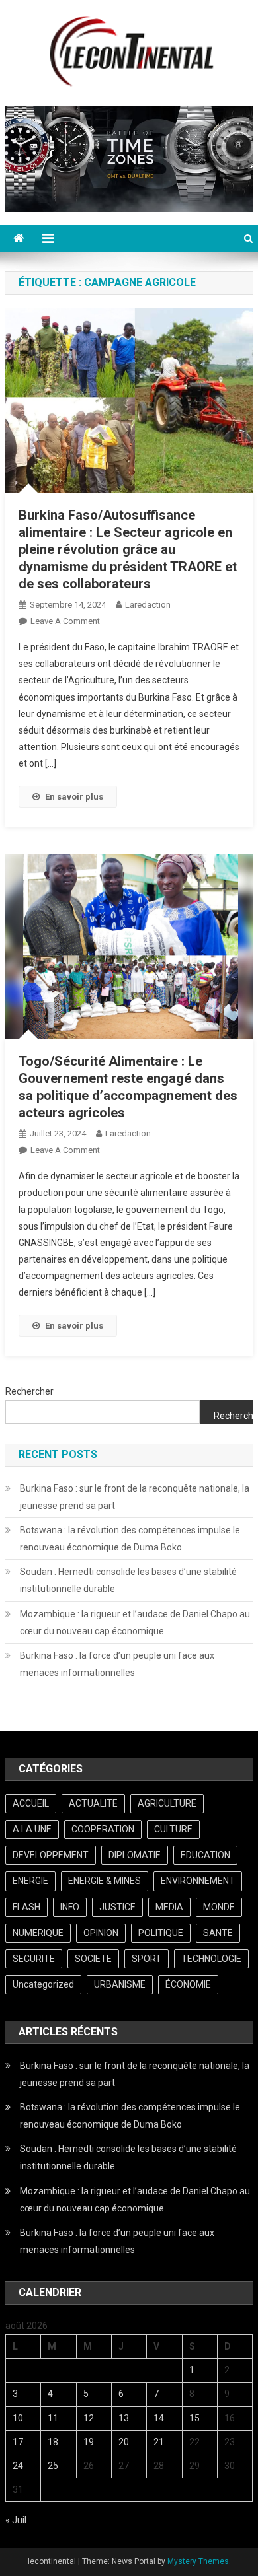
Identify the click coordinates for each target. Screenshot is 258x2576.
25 (53, 2466)
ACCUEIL (31, 1803)
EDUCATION (205, 1855)
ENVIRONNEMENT (198, 1881)
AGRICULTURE (167, 1803)
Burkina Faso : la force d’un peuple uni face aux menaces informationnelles (117, 1664)
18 (53, 2442)
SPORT (147, 1959)
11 (53, 2418)
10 (18, 2418)
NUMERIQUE (38, 1933)
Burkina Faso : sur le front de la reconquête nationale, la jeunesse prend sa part (135, 1497)
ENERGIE (30, 1881)
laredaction (148, 605)
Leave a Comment (65, 621)
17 (18, 2442)
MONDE (219, 1907)
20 (124, 2442)
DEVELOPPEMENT (51, 1855)
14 (159, 2418)
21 (159, 2442)
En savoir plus (74, 797)
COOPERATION (103, 1829)
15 (194, 2418)
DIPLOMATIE (135, 1855)
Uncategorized (43, 1984)
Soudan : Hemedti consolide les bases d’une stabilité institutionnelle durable (128, 1580)
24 (18, 2466)
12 (89, 2418)
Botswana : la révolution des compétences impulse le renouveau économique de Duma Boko (130, 1539)
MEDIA (169, 1907)
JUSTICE (117, 1907)
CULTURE (173, 1829)
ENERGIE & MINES (105, 1881)
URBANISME (120, 1984)
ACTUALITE (93, 1803)
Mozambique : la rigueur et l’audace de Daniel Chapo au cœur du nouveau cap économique (135, 1622)
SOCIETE (93, 1959)
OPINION (101, 1933)
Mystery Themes (198, 2561)
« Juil (16, 2520)
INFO (70, 1907)
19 (89, 2442)
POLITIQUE (161, 1933)
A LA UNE (32, 1829)
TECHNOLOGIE (211, 1959)
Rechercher (29, 1391)
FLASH (26, 1907)
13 (124, 2418)
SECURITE (34, 1959)
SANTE (218, 1933)
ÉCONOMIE (188, 1984)
